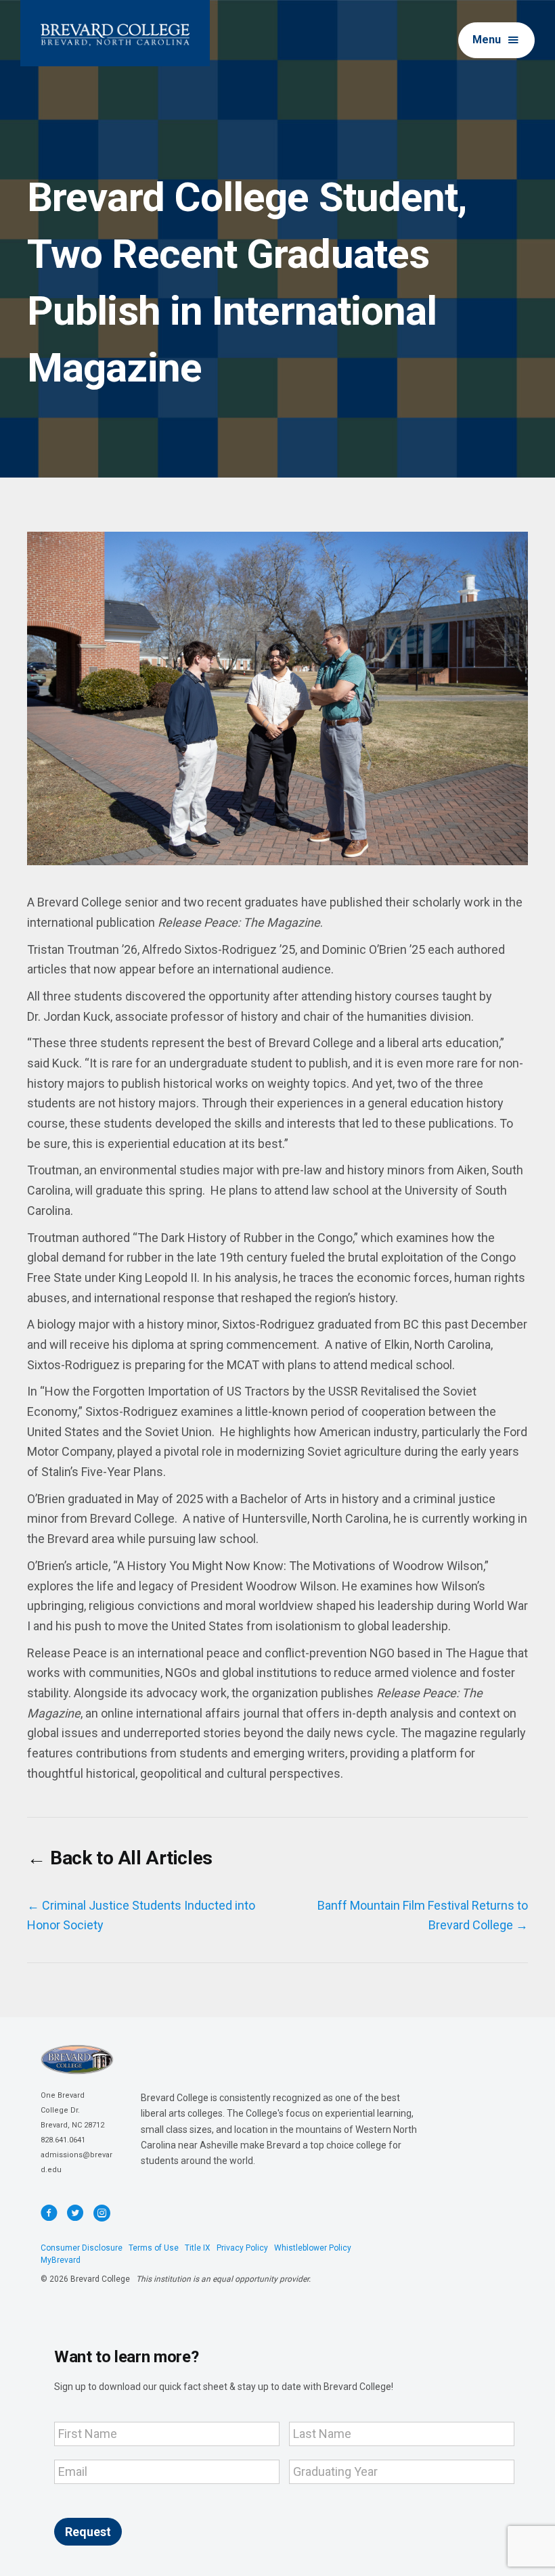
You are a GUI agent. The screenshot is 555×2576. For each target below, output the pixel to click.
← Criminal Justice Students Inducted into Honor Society (141, 1915)
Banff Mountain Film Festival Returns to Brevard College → (423, 1915)
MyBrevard (61, 2260)
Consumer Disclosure (82, 2248)
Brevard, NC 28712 (72, 2125)
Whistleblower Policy (313, 2248)
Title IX (198, 2248)
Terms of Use (154, 2248)
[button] (496, 40)
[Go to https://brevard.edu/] (115, 33)
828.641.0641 (63, 2140)
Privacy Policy (242, 2248)
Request (88, 2532)
